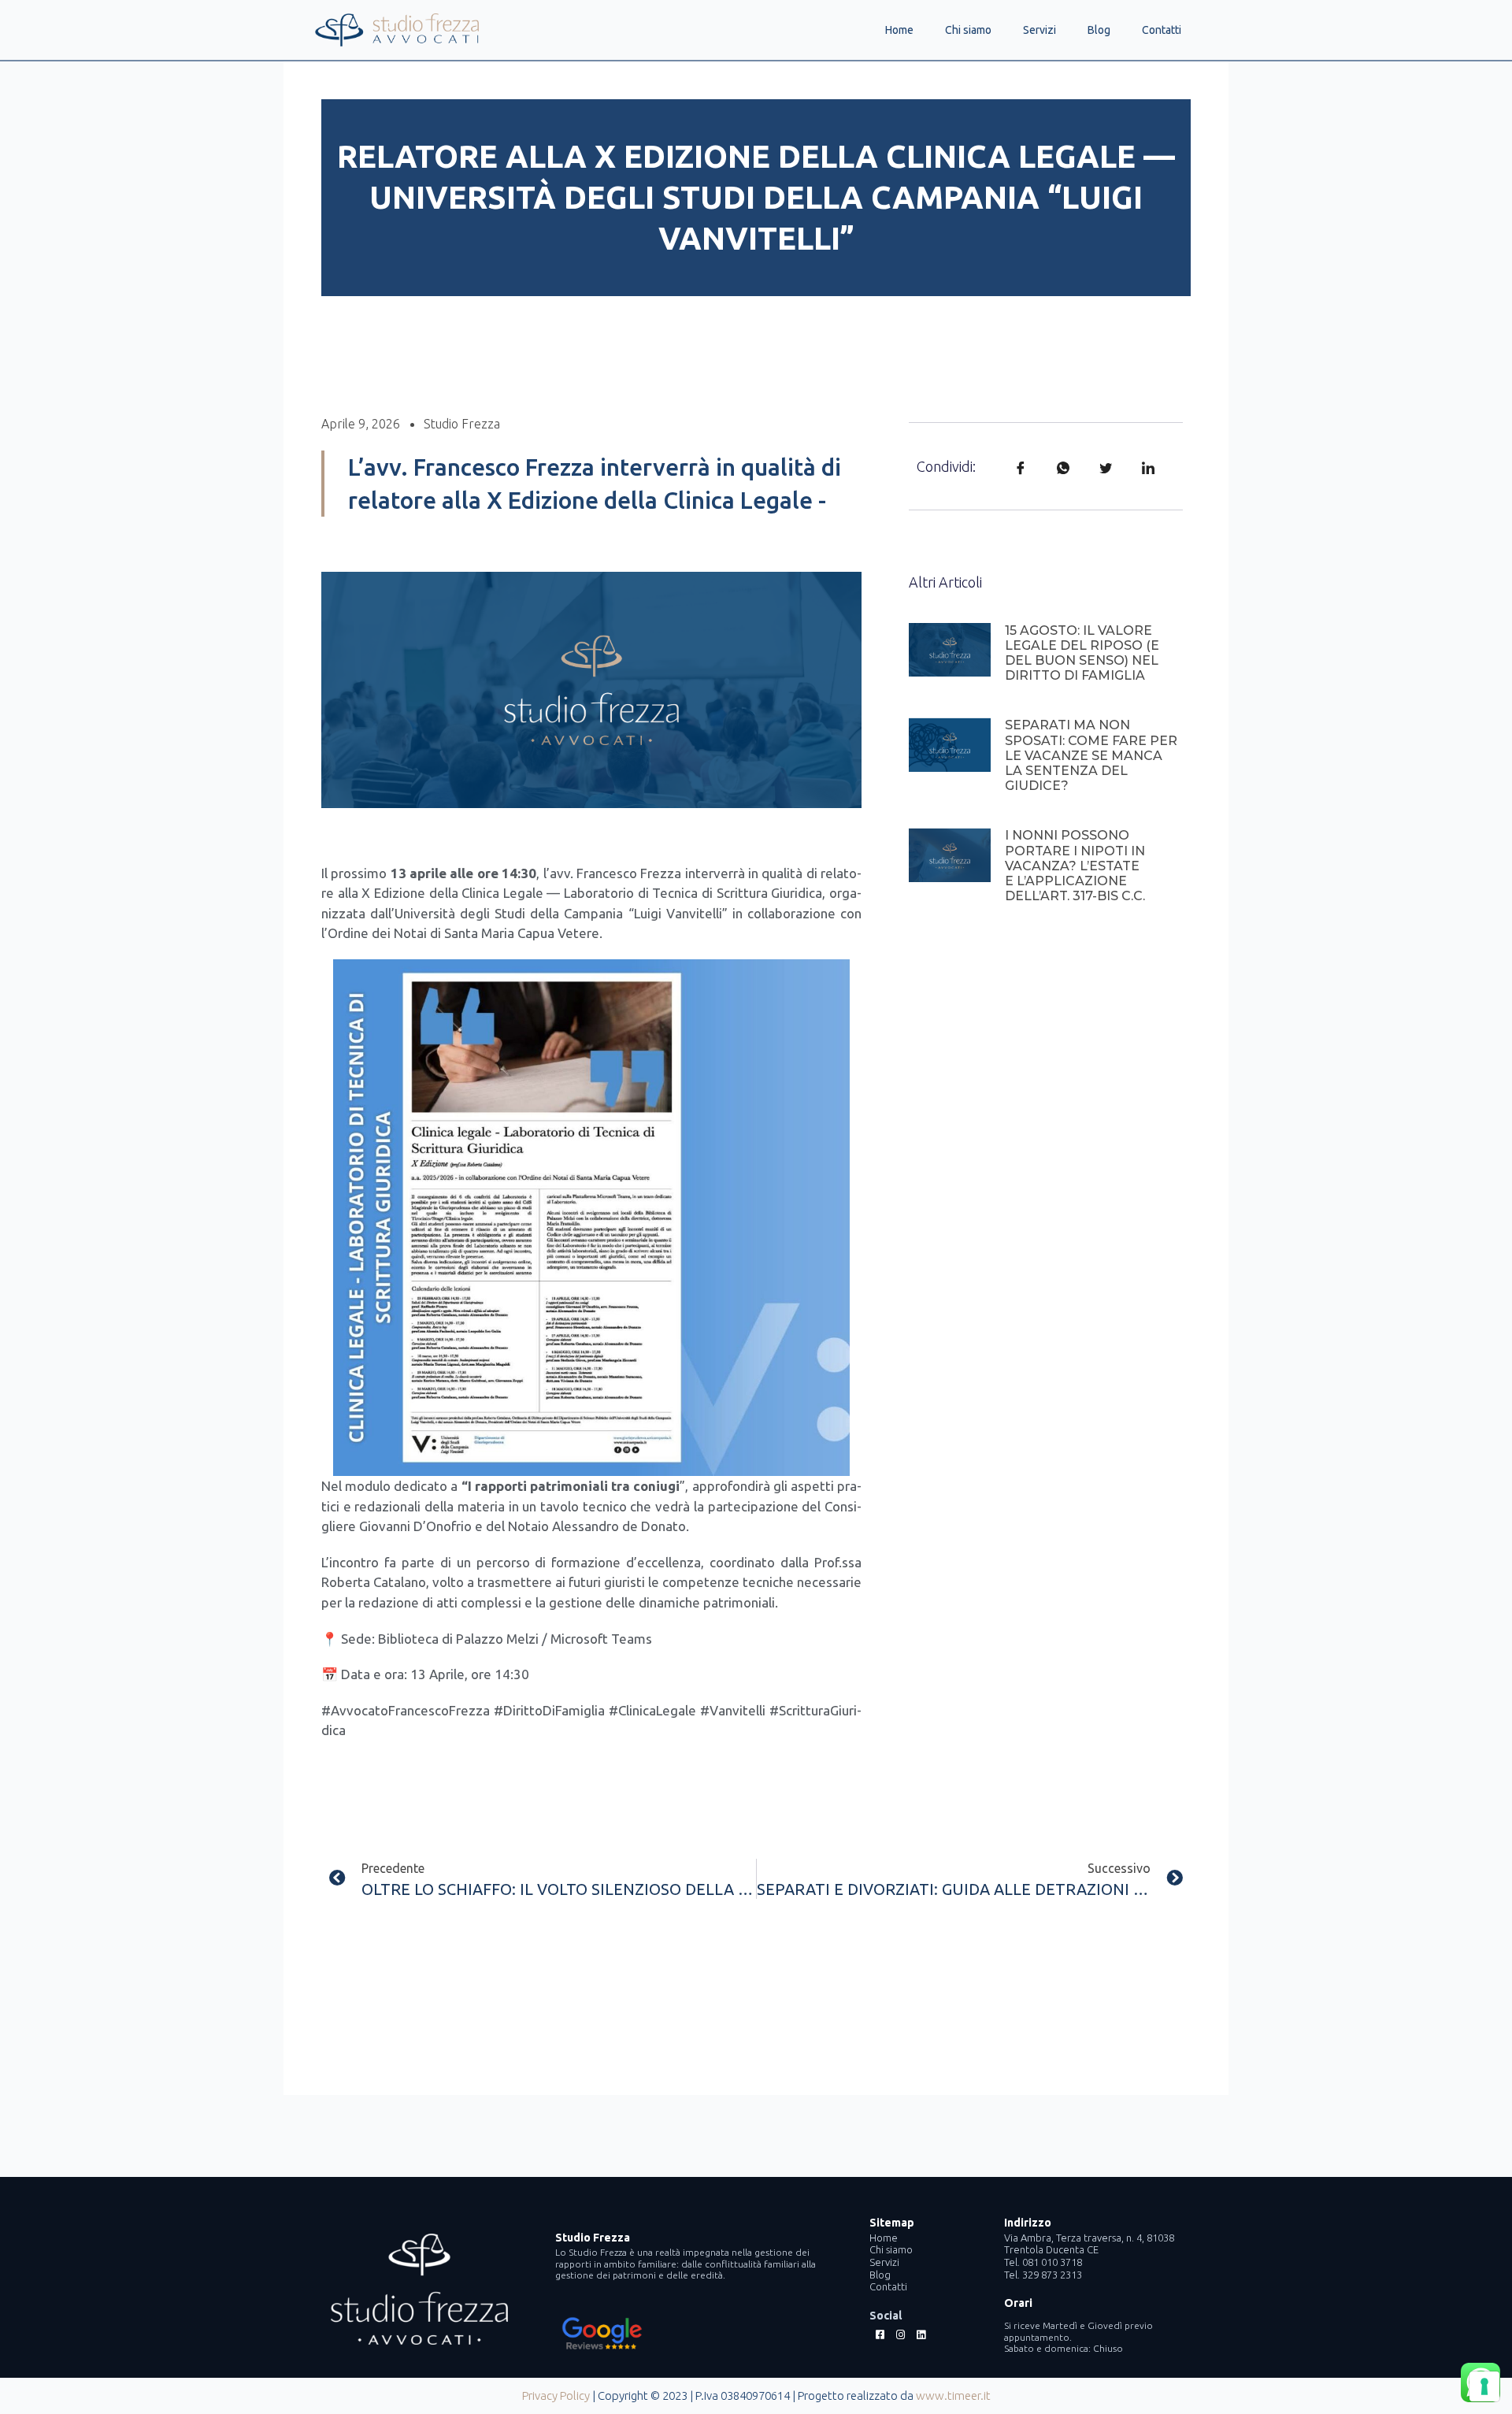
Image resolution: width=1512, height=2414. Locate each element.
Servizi (1039, 30)
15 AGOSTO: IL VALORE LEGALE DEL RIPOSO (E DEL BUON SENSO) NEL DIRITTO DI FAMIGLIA (1082, 653)
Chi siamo (968, 30)
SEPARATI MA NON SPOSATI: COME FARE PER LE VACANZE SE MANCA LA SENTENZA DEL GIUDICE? (1091, 755)
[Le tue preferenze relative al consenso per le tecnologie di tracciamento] (1484, 2386)
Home (899, 30)
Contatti (1162, 30)
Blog (1099, 30)
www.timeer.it (953, 2395)
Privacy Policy (556, 2395)
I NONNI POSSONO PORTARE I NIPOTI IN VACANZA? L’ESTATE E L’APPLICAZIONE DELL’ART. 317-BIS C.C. (1075, 866)
